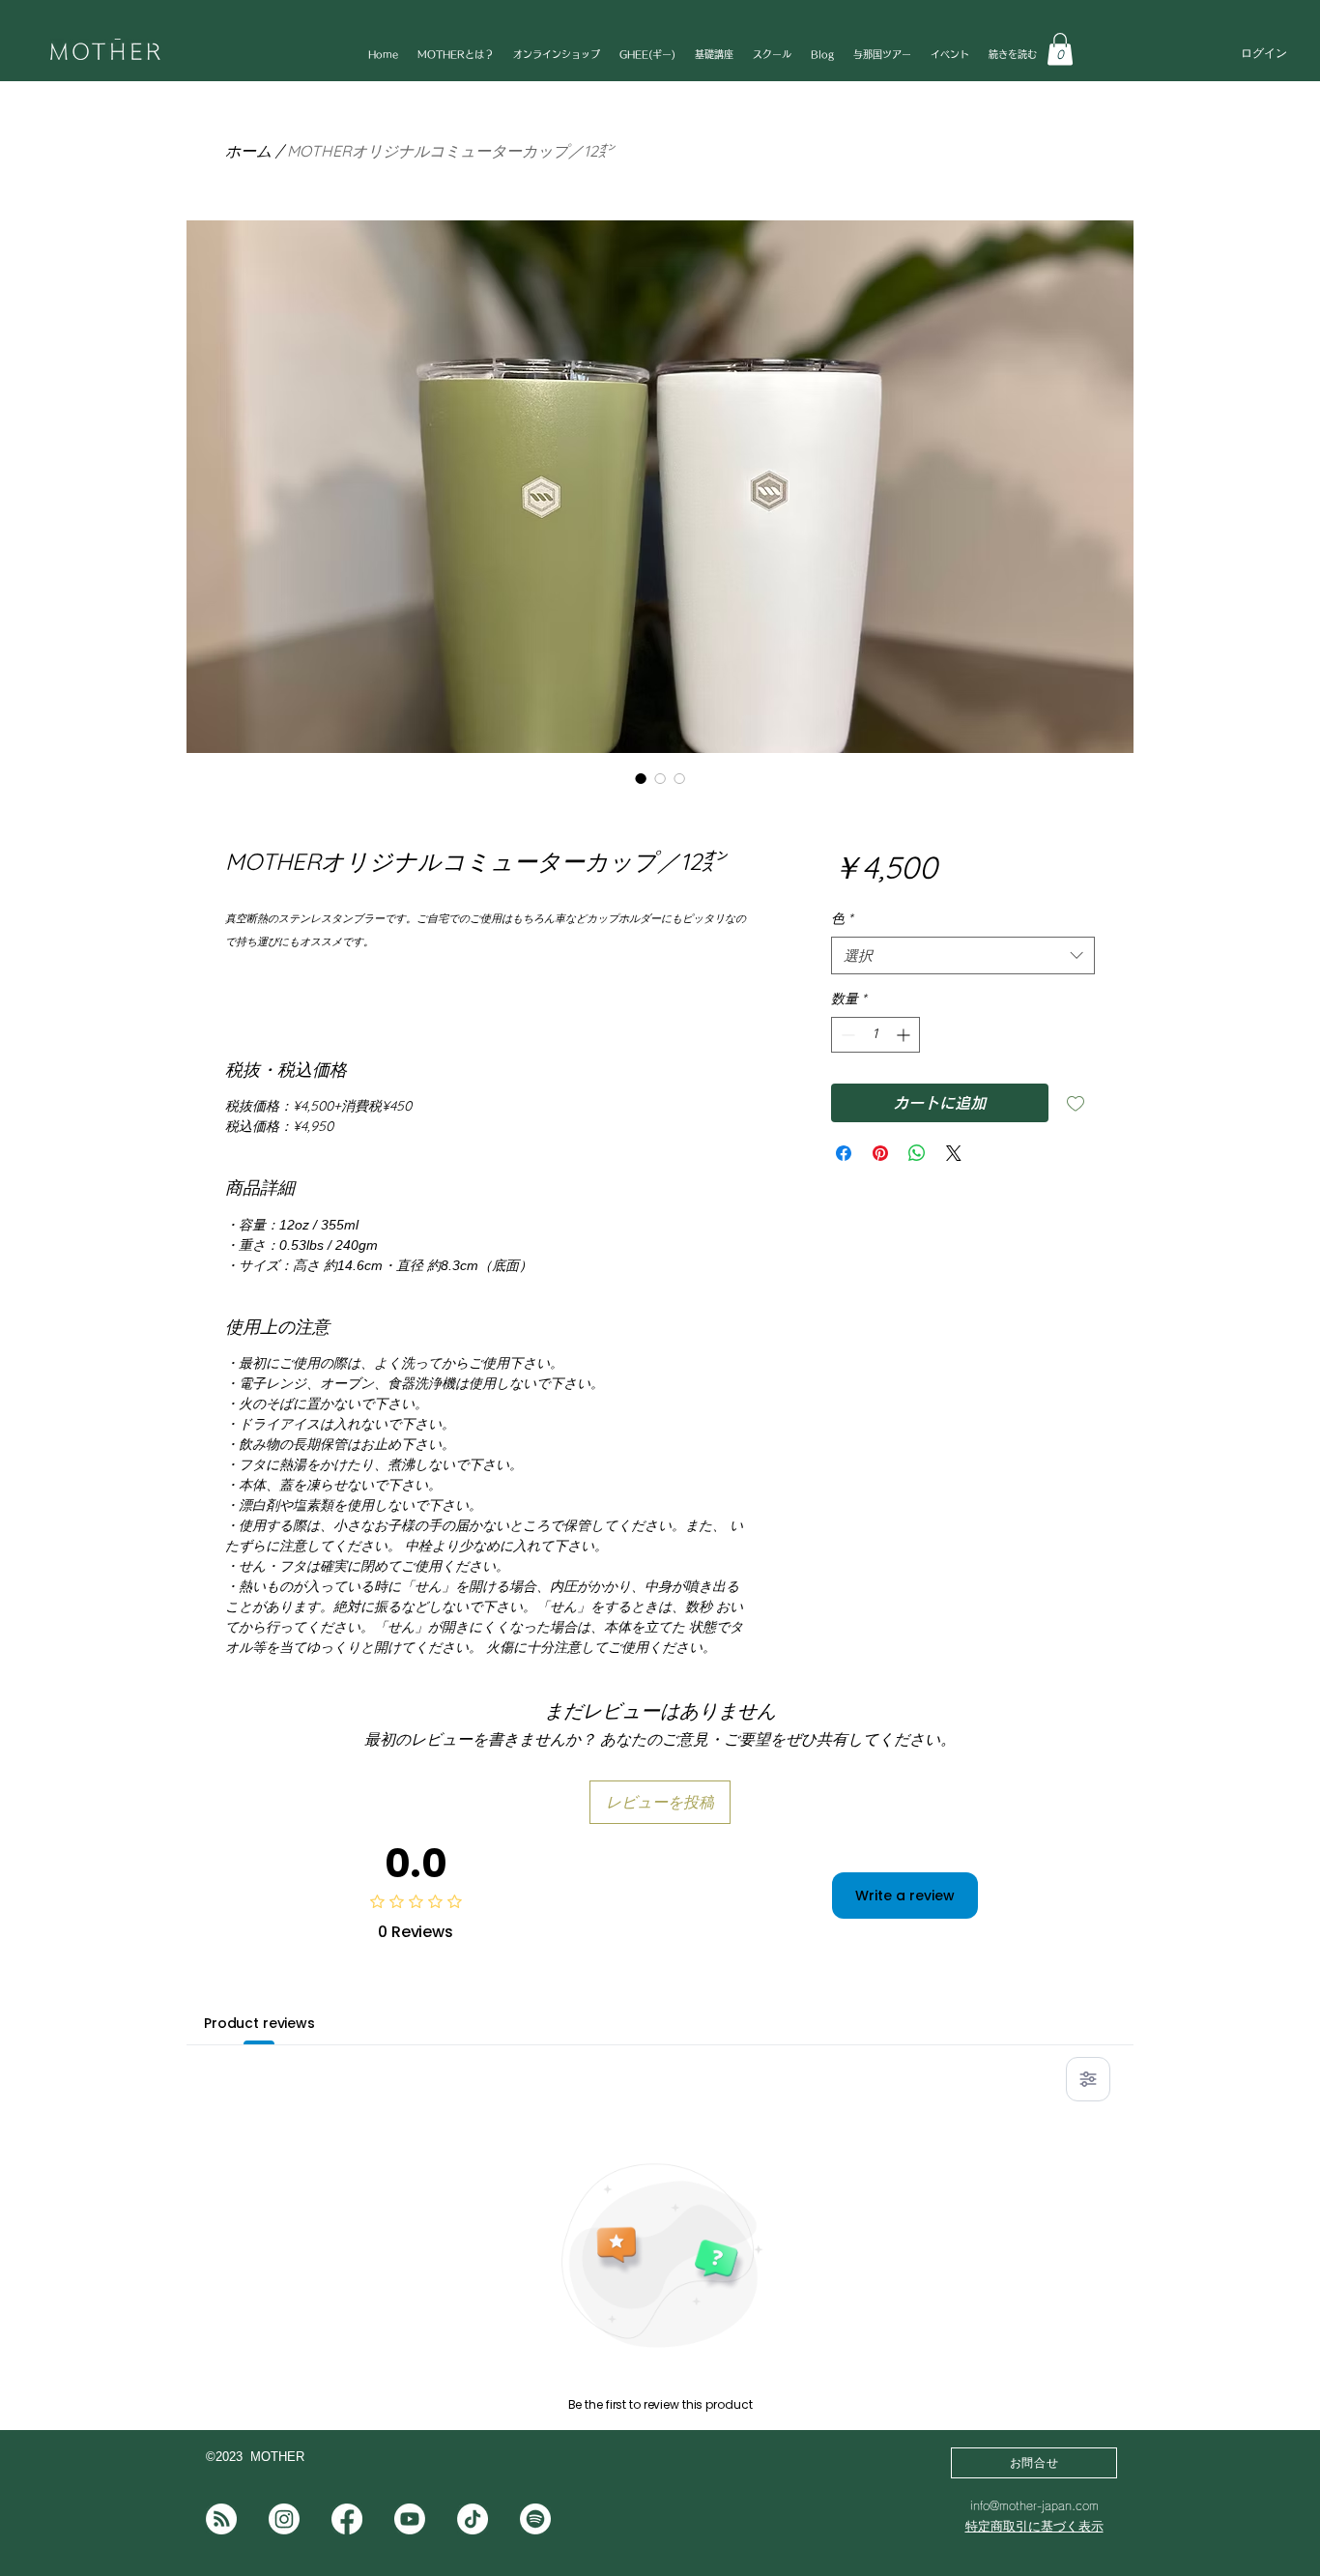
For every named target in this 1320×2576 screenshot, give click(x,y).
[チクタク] (473, 2519)
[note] (221, 2519)
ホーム (248, 151)
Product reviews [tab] (259, 2023)
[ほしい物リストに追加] (1076, 1103)
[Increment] (905, 1035)
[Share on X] (954, 1153)
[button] (1060, 49)
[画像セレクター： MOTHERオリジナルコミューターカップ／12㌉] (641, 778)
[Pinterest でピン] (880, 1153)
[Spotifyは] (535, 2519)
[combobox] (963, 955)
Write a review (905, 1896)
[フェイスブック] (347, 2519)
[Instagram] (284, 2519)
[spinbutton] (875, 1035)
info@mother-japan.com (1034, 2505)
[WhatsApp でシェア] (917, 1153)
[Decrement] (846, 1035)
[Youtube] (410, 2519)
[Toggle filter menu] (1088, 2079)
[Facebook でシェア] (844, 1153)
